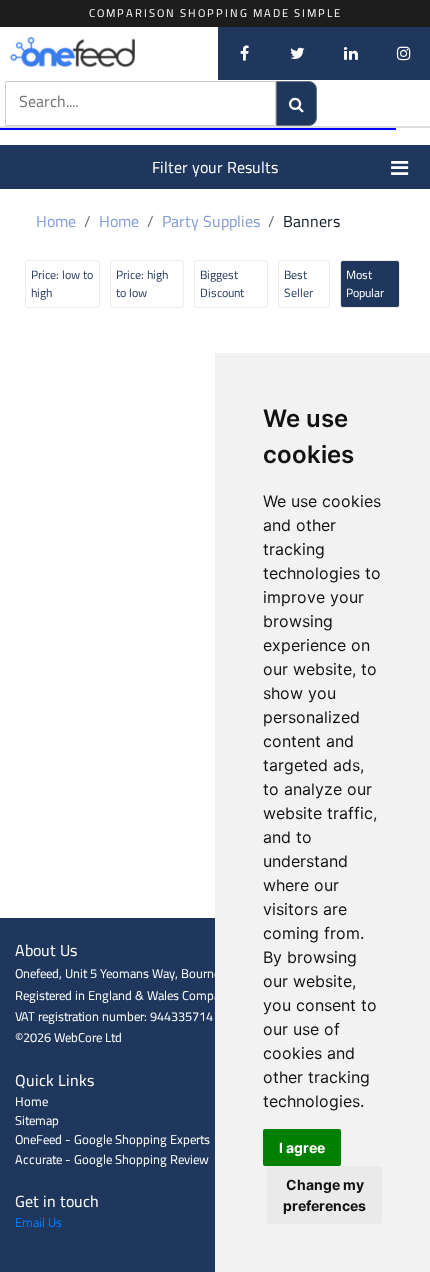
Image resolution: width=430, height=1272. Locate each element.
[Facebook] (244, 53)
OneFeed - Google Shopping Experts (112, 1139)
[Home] (105, 53)
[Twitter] (297, 53)
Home (56, 221)
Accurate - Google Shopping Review (112, 1159)
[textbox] (119, 101)
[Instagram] (403, 53)
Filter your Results (215, 167)
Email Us (38, 1222)
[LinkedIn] (350, 53)
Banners (311, 221)
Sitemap (37, 1120)
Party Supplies (211, 221)
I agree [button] (302, 1147)
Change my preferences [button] (324, 1195)
